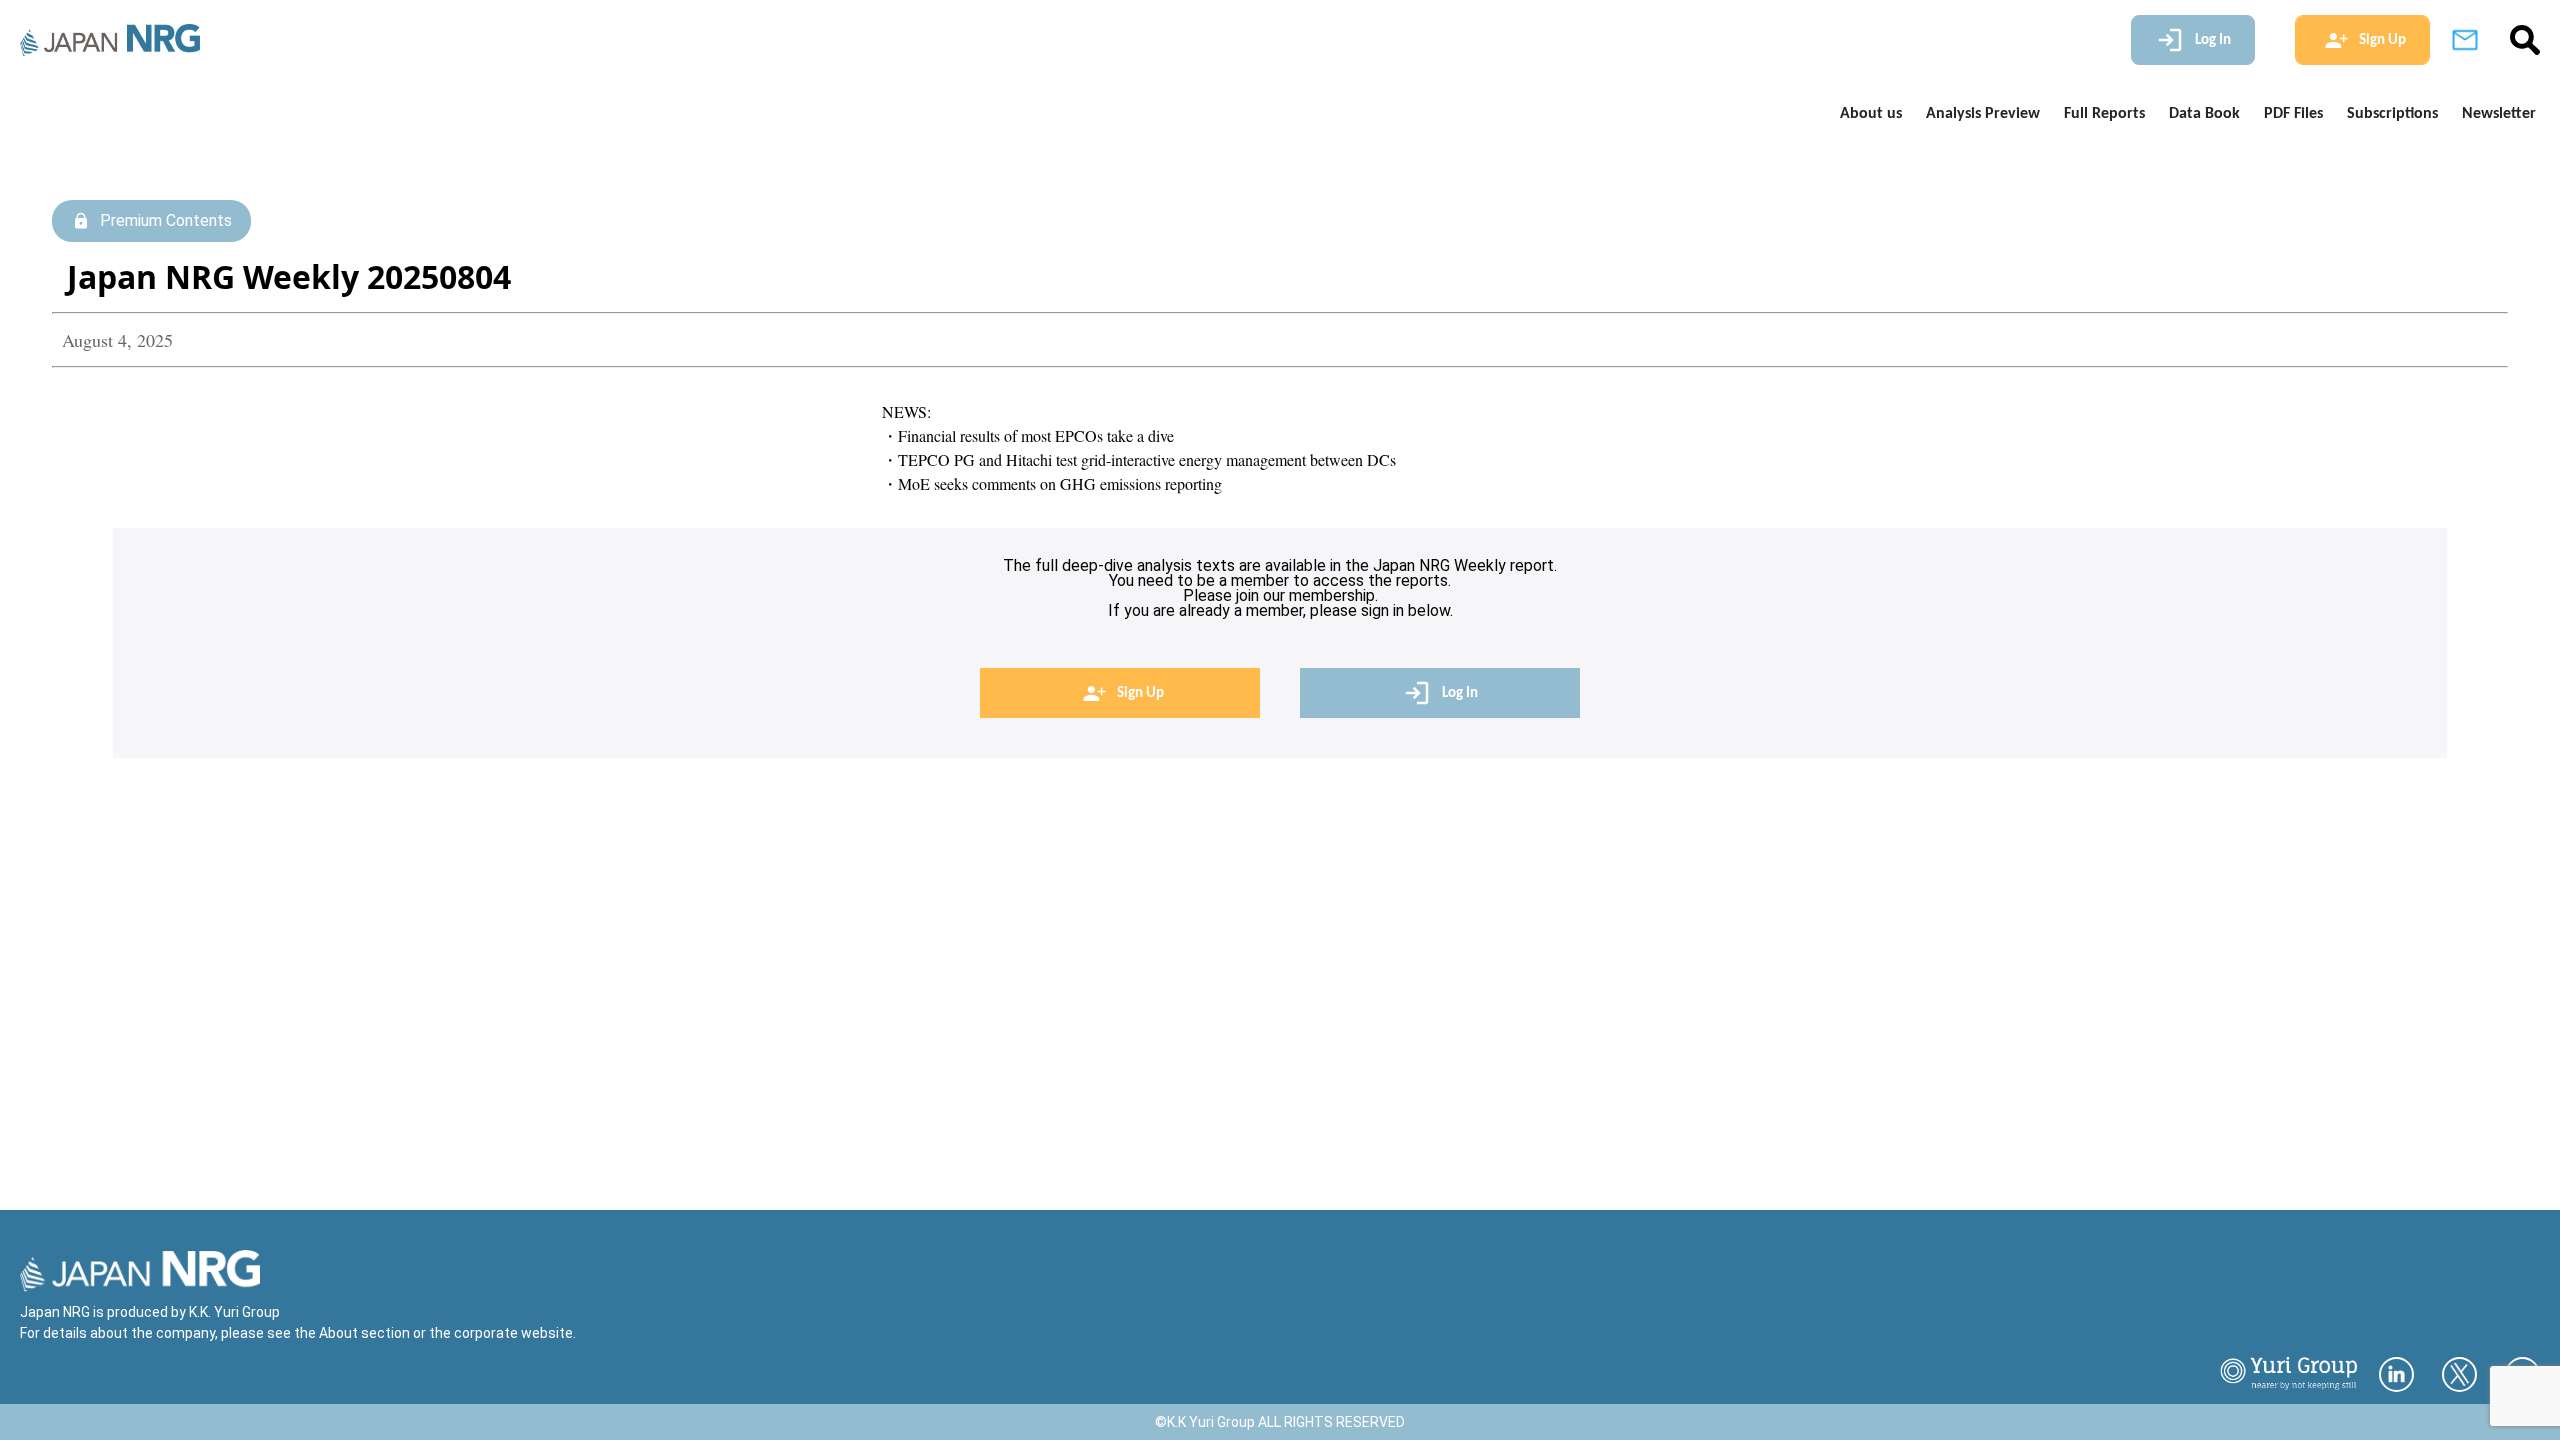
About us (1871, 114)
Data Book (2204, 114)
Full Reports (2104, 114)
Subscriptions (2392, 114)
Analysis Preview (1983, 114)
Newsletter (2499, 114)
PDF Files (2293, 114)
